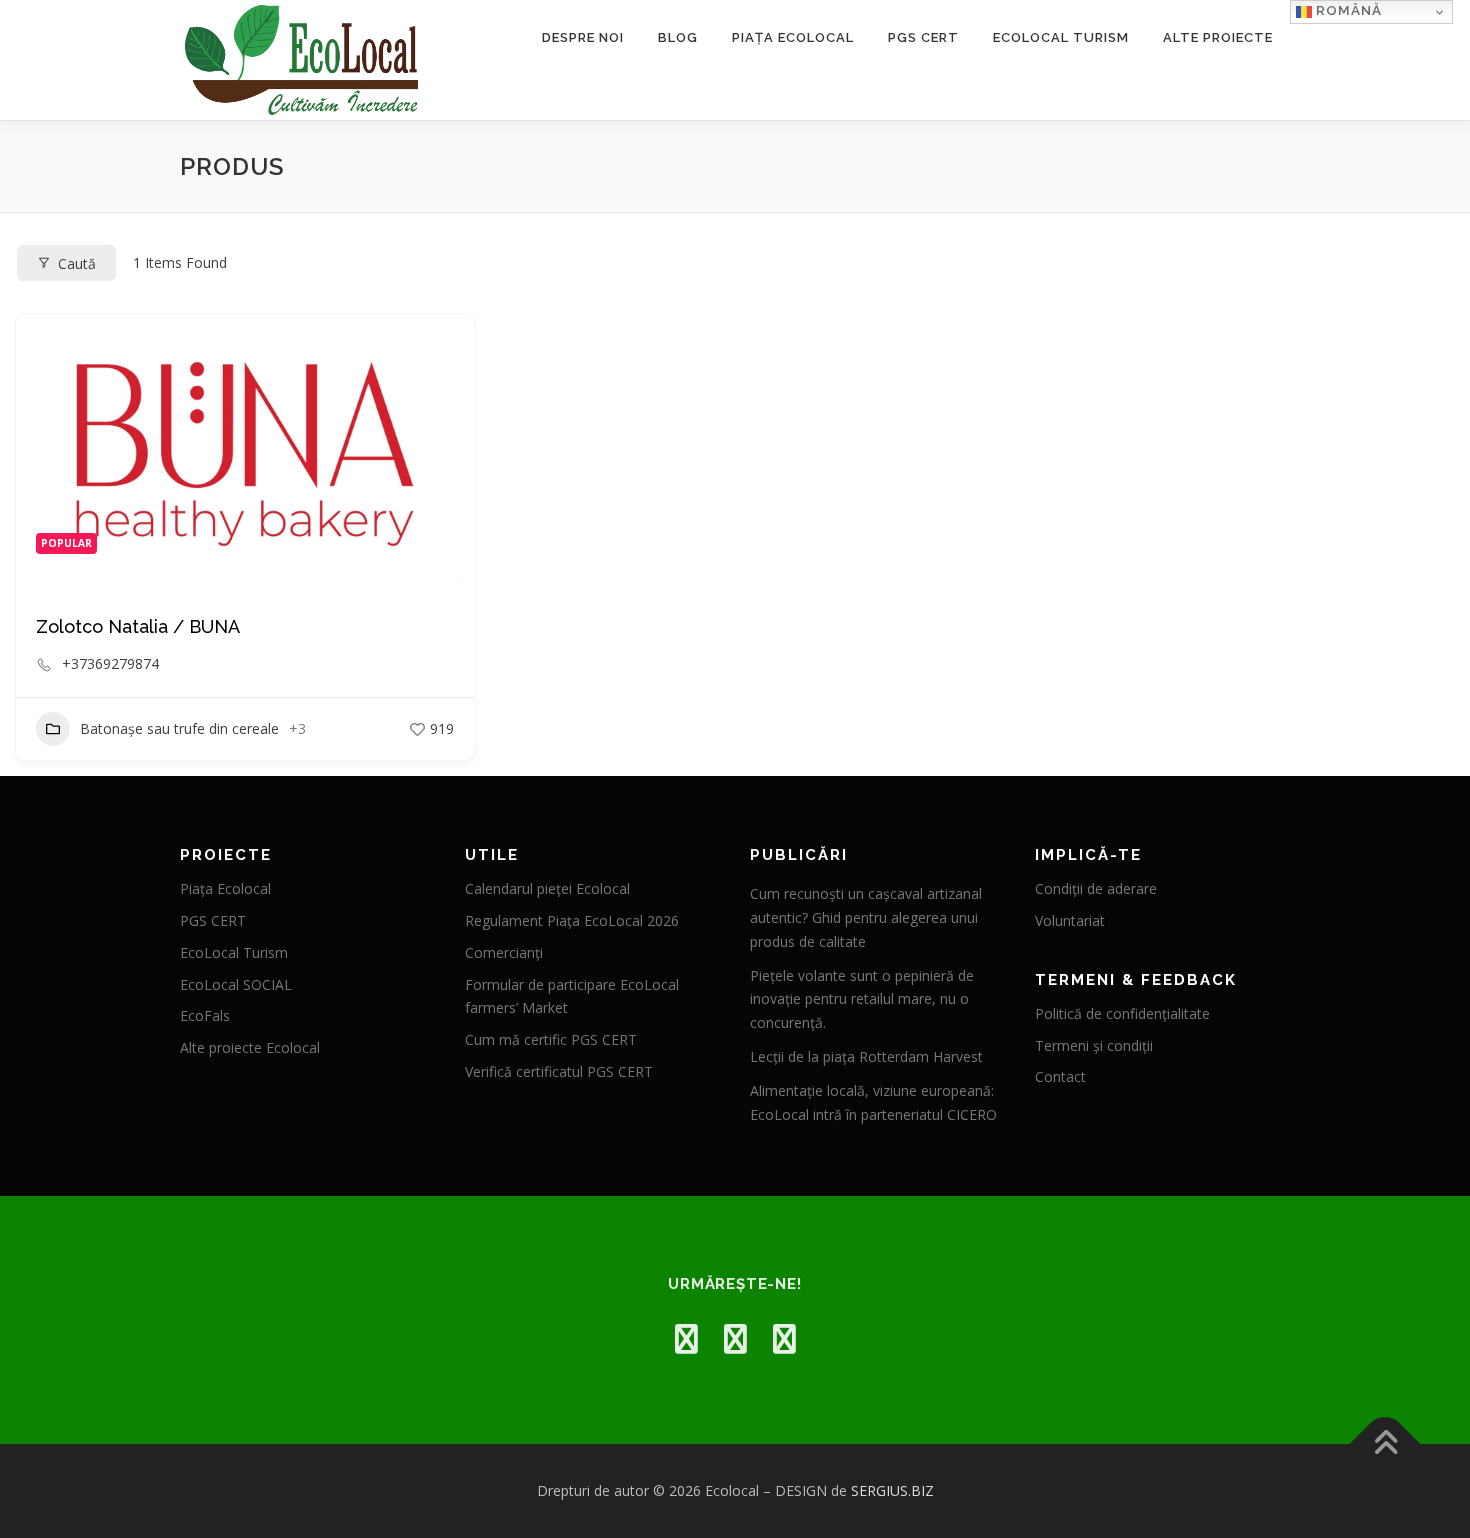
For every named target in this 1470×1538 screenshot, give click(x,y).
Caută (77, 263)
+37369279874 (110, 664)
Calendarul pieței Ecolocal (547, 888)
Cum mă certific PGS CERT (551, 1039)
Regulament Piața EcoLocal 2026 (572, 920)
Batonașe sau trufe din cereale (179, 728)
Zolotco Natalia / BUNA (138, 626)
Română (1347, 10)
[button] (51, 454)
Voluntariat (1070, 920)
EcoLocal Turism (1061, 37)
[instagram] (735, 1338)
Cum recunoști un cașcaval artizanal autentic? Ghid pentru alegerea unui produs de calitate (866, 917)
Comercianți (504, 952)
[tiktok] (784, 1338)
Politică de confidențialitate (1122, 1013)
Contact (1060, 1076)
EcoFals (205, 1015)
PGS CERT (923, 37)
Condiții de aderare (1096, 888)
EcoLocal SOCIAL (236, 984)
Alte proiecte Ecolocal (250, 1047)
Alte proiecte (1218, 37)
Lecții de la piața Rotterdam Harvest (866, 1056)
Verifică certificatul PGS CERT (559, 1071)
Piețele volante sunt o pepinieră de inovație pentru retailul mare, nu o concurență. (862, 999)
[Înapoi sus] (1385, 1444)
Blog (678, 37)
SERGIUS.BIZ (892, 1490)
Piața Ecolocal (793, 37)
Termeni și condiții (1094, 1045)
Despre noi (583, 37)
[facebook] (686, 1338)
